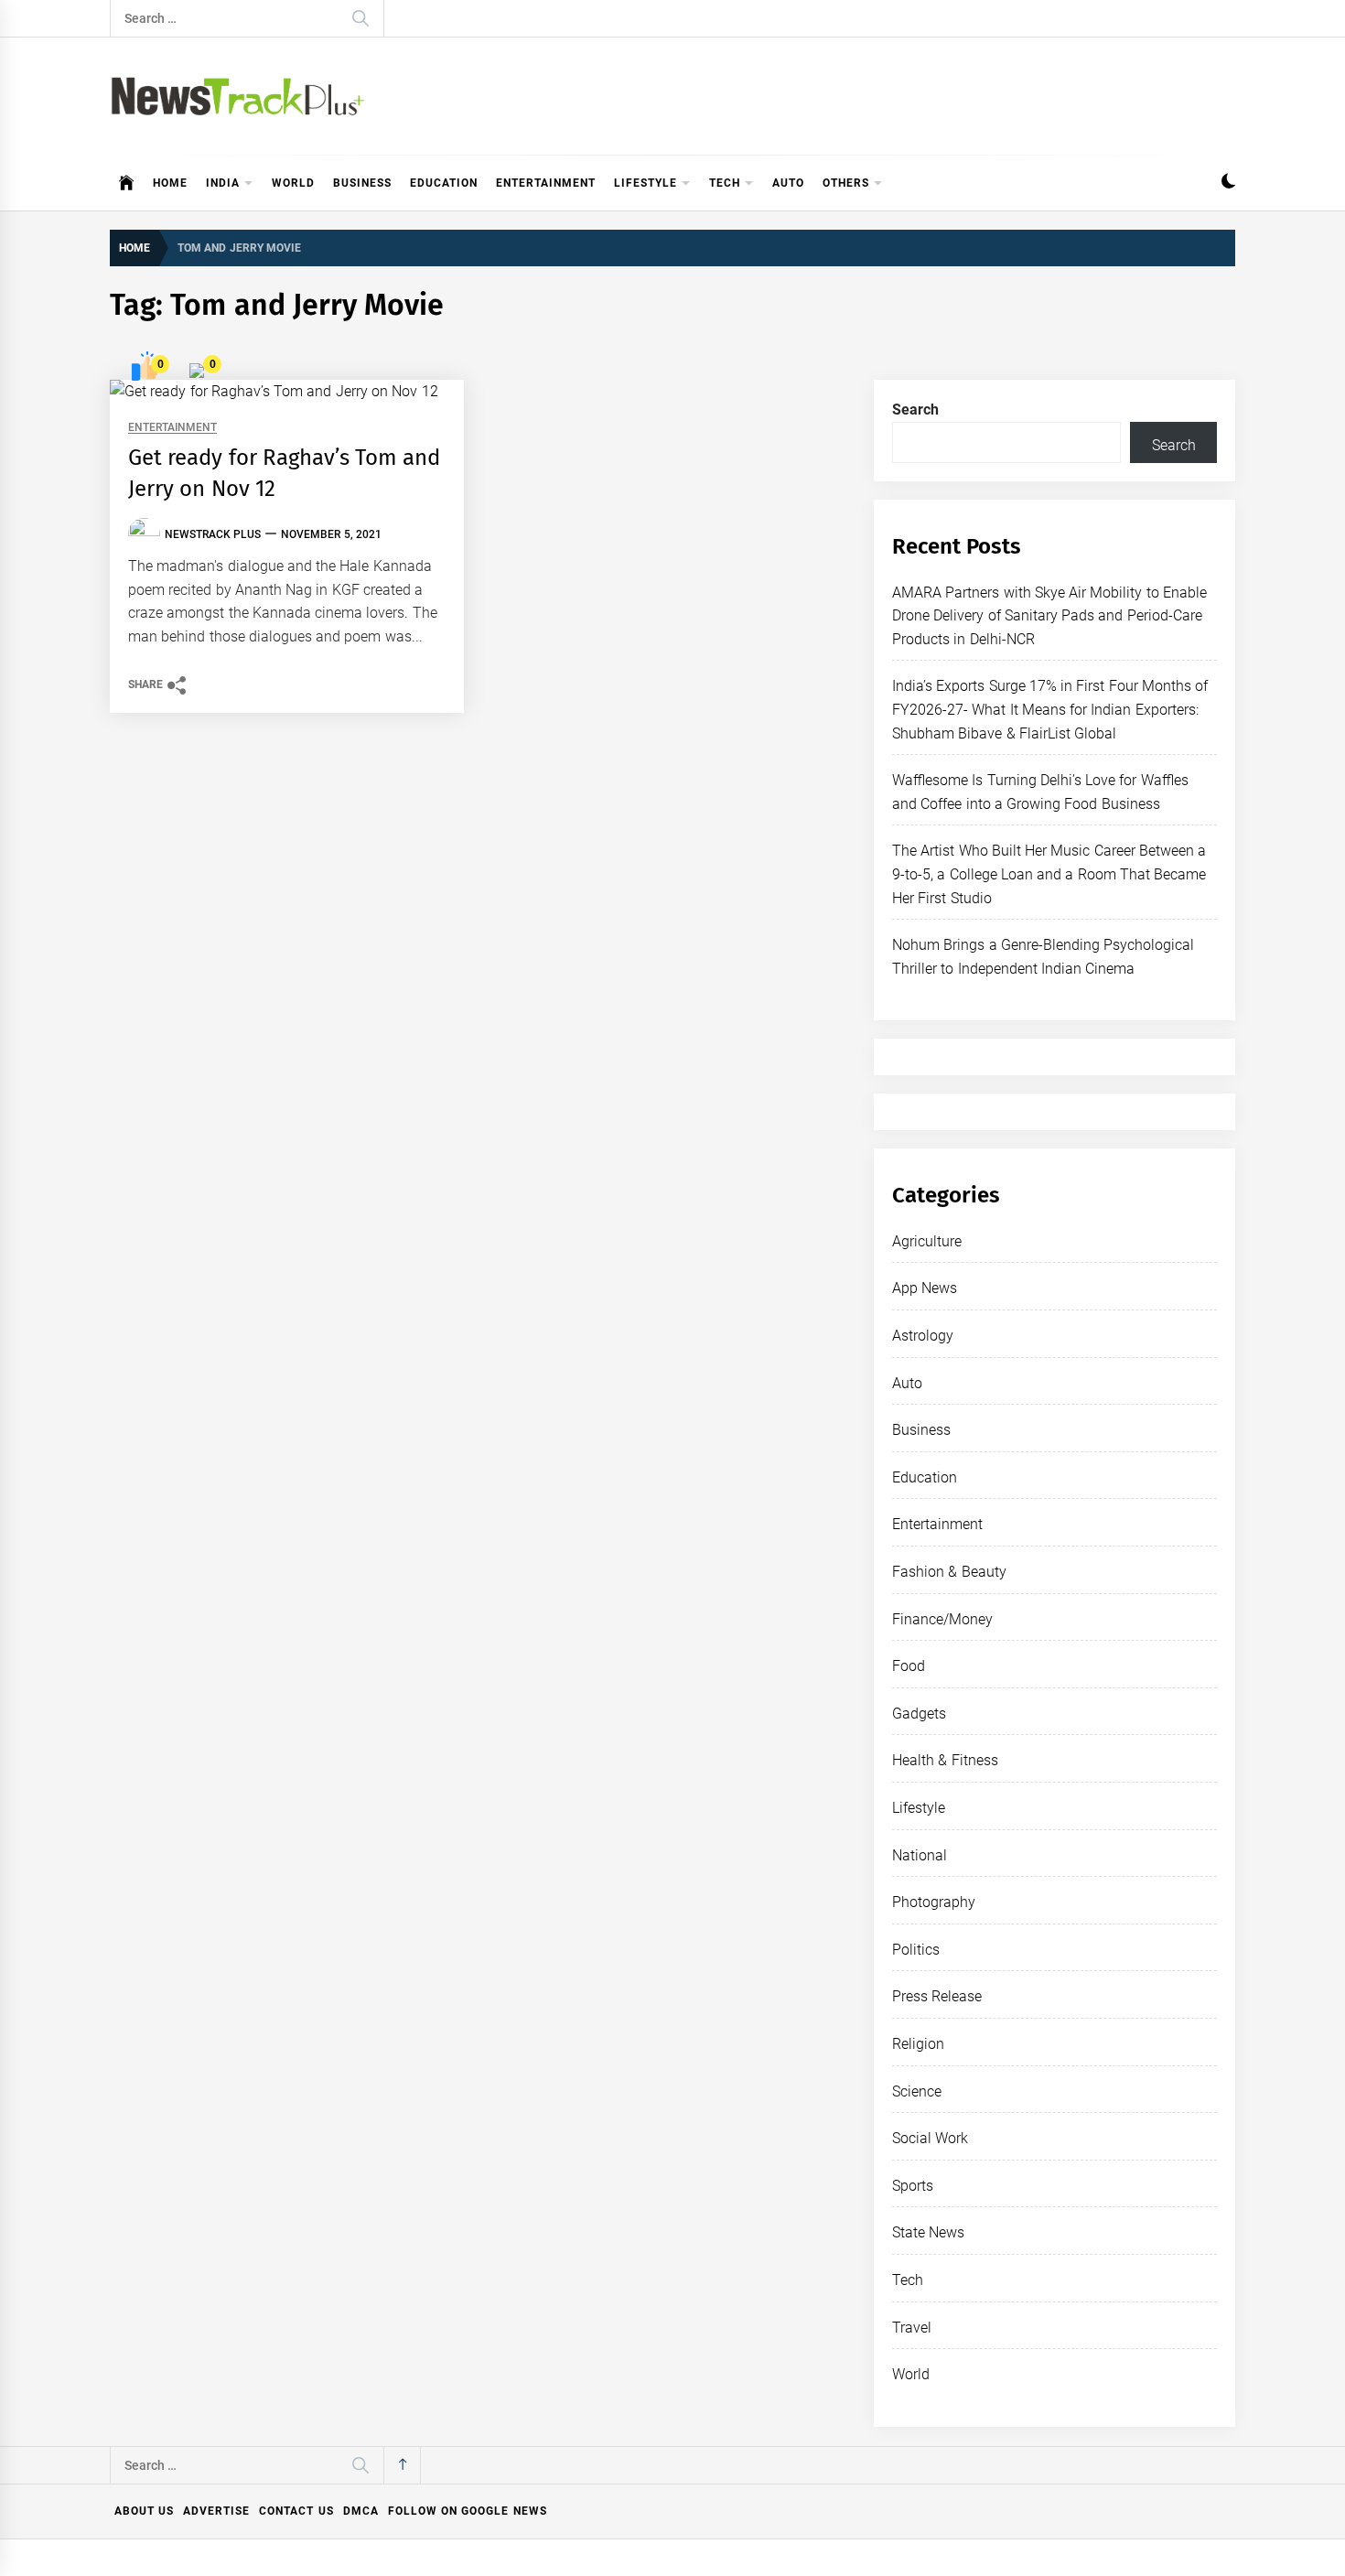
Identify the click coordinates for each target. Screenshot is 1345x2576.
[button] (1228, 183)
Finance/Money (942, 1619)
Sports (913, 2186)
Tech (725, 183)
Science (917, 2091)
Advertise (216, 2511)
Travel (912, 2328)
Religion (918, 2044)
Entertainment (546, 183)
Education (444, 183)
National (920, 1855)
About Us (144, 2511)
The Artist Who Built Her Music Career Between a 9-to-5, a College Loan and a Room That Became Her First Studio (1049, 874)
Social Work (930, 2138)
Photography (934, 1902)
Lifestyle (646, 183)
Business (362, 183)
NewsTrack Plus (213, 534)
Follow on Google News (468, 2511)
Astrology (923, 1336)
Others (846, 183)
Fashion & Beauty (949, 1572)
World (293, 183)
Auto (788, 183)
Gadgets (919, 1714)
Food (909, 1666)
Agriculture (927, 1241)
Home (170, 183)
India (223, 183)
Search (915, 410)
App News (925, 1288)
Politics (916, 1950)
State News (928, 2232)
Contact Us (296, 2511)
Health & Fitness (945, 1760)
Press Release (937, 1996)
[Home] (127, 183)
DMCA (361, 2511)
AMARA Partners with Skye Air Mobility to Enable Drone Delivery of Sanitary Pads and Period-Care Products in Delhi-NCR (1049, 616)
